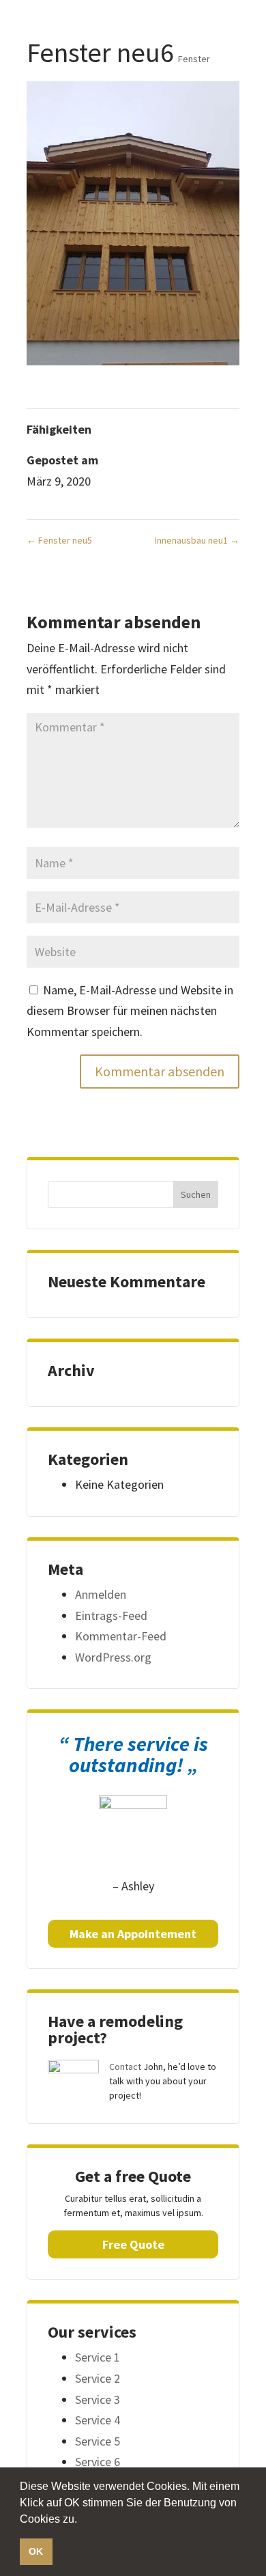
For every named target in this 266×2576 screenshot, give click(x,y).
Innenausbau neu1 (197, 540)
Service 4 (98, 2420)
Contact (125, 2067)
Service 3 (98, 2399)
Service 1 (98, 2357)
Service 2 (98, 2378)
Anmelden (101, 1594)
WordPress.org (113, 1657)
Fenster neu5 (59, 540)
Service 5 (98, 2441)
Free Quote (133, 2244)
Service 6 (98, 2462)
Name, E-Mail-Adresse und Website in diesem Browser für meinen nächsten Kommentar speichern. (130, 1011)
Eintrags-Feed (111, 1615)
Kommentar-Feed (121, 1636)
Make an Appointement (133, 1934)
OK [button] (36, 2551)
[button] (82, 2520)
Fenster (194, 59)
